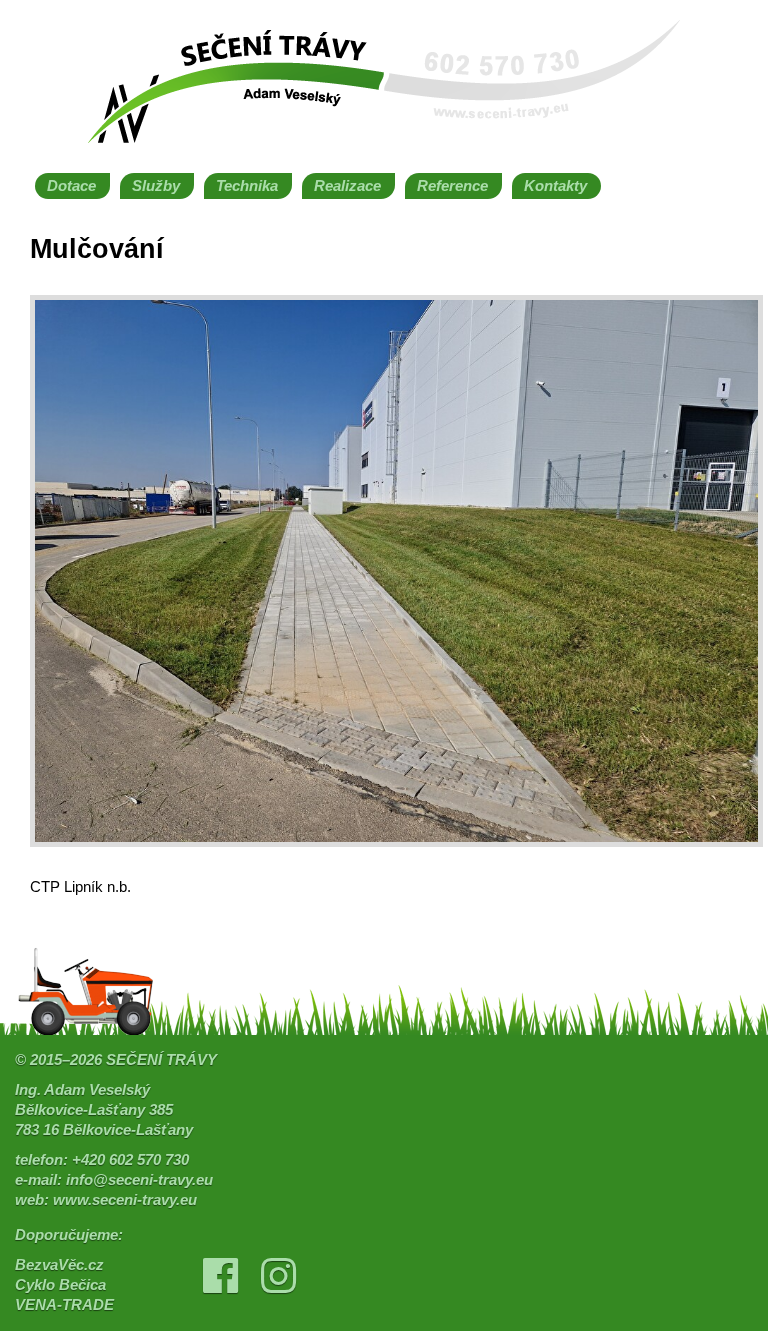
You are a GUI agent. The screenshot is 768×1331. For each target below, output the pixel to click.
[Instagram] (277, 1285)
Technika (247, 186)
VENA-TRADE (64, 1305)
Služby (156, 186)
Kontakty (555, 186)
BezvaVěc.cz (59, 1265)
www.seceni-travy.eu (125, 1200)
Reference (452, 186)
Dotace (71, 186)
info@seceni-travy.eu (139, 1180)
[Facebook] (220, 1285)
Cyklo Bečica (60, 1285)
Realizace (347, 186)
